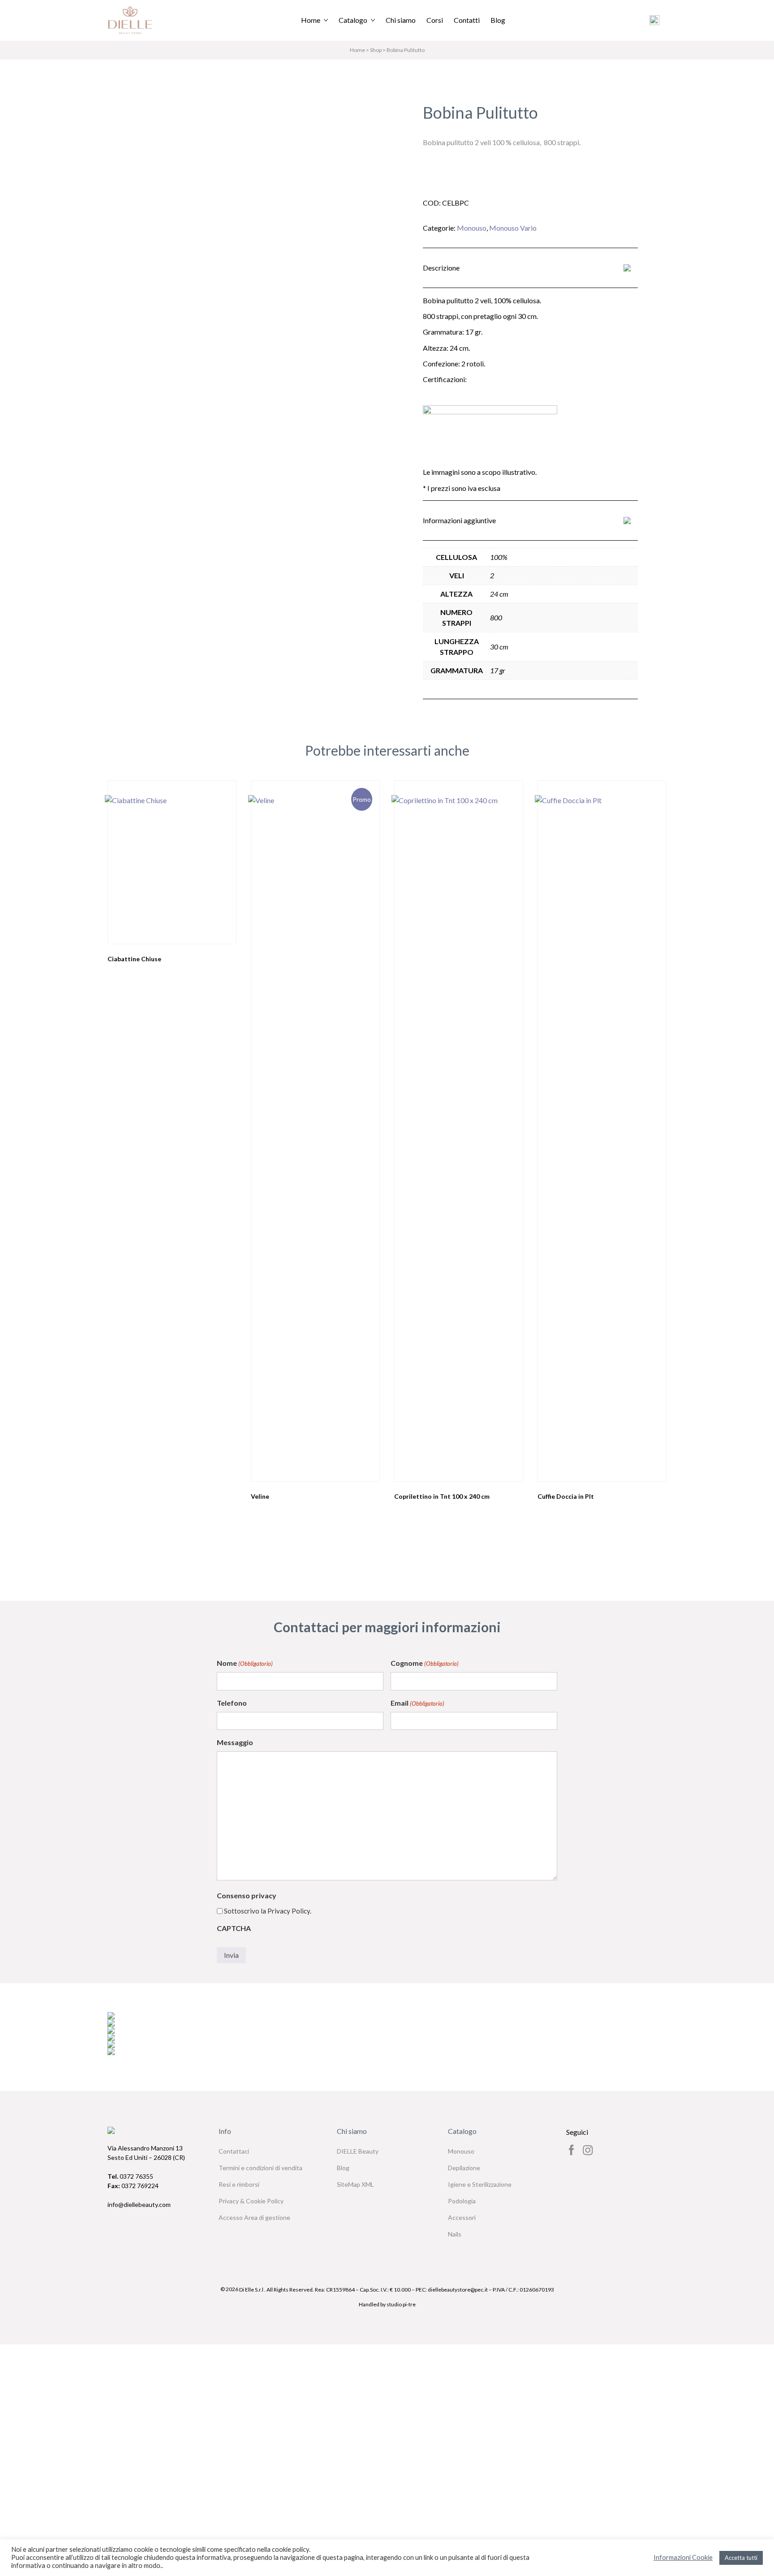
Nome (245, 1663)
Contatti (467, 20)
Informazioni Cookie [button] (683, 2557)
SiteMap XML (355, 2184)
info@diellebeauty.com (139, 2204)
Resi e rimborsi (239, 2184)
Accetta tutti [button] (741, 2558)
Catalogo (353, 20)
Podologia (462, 2201)
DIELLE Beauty (358, 2151)
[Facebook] (572, 2150)
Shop (376, 50)
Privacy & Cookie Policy (251, 2201)
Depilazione (464, 2168)
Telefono (232, 1703)
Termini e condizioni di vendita (260, 2168)
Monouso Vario (513, 228)
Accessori (462, 2217)
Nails (455, 2234)
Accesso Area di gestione (254, 2217)
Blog (498, 20)
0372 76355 (130, 2176)
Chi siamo (401, 20)
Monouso (472, 228)
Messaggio (235, 1742)
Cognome (425, 1663)
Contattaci (234, 2151)
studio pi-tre (401, 2304)
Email (417, 1703)
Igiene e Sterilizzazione (480, 2184)
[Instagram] (588, 2150)
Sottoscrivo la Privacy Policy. (268, 1911)
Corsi (435, 20)
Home (311, 20)
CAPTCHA (234, 1928)
